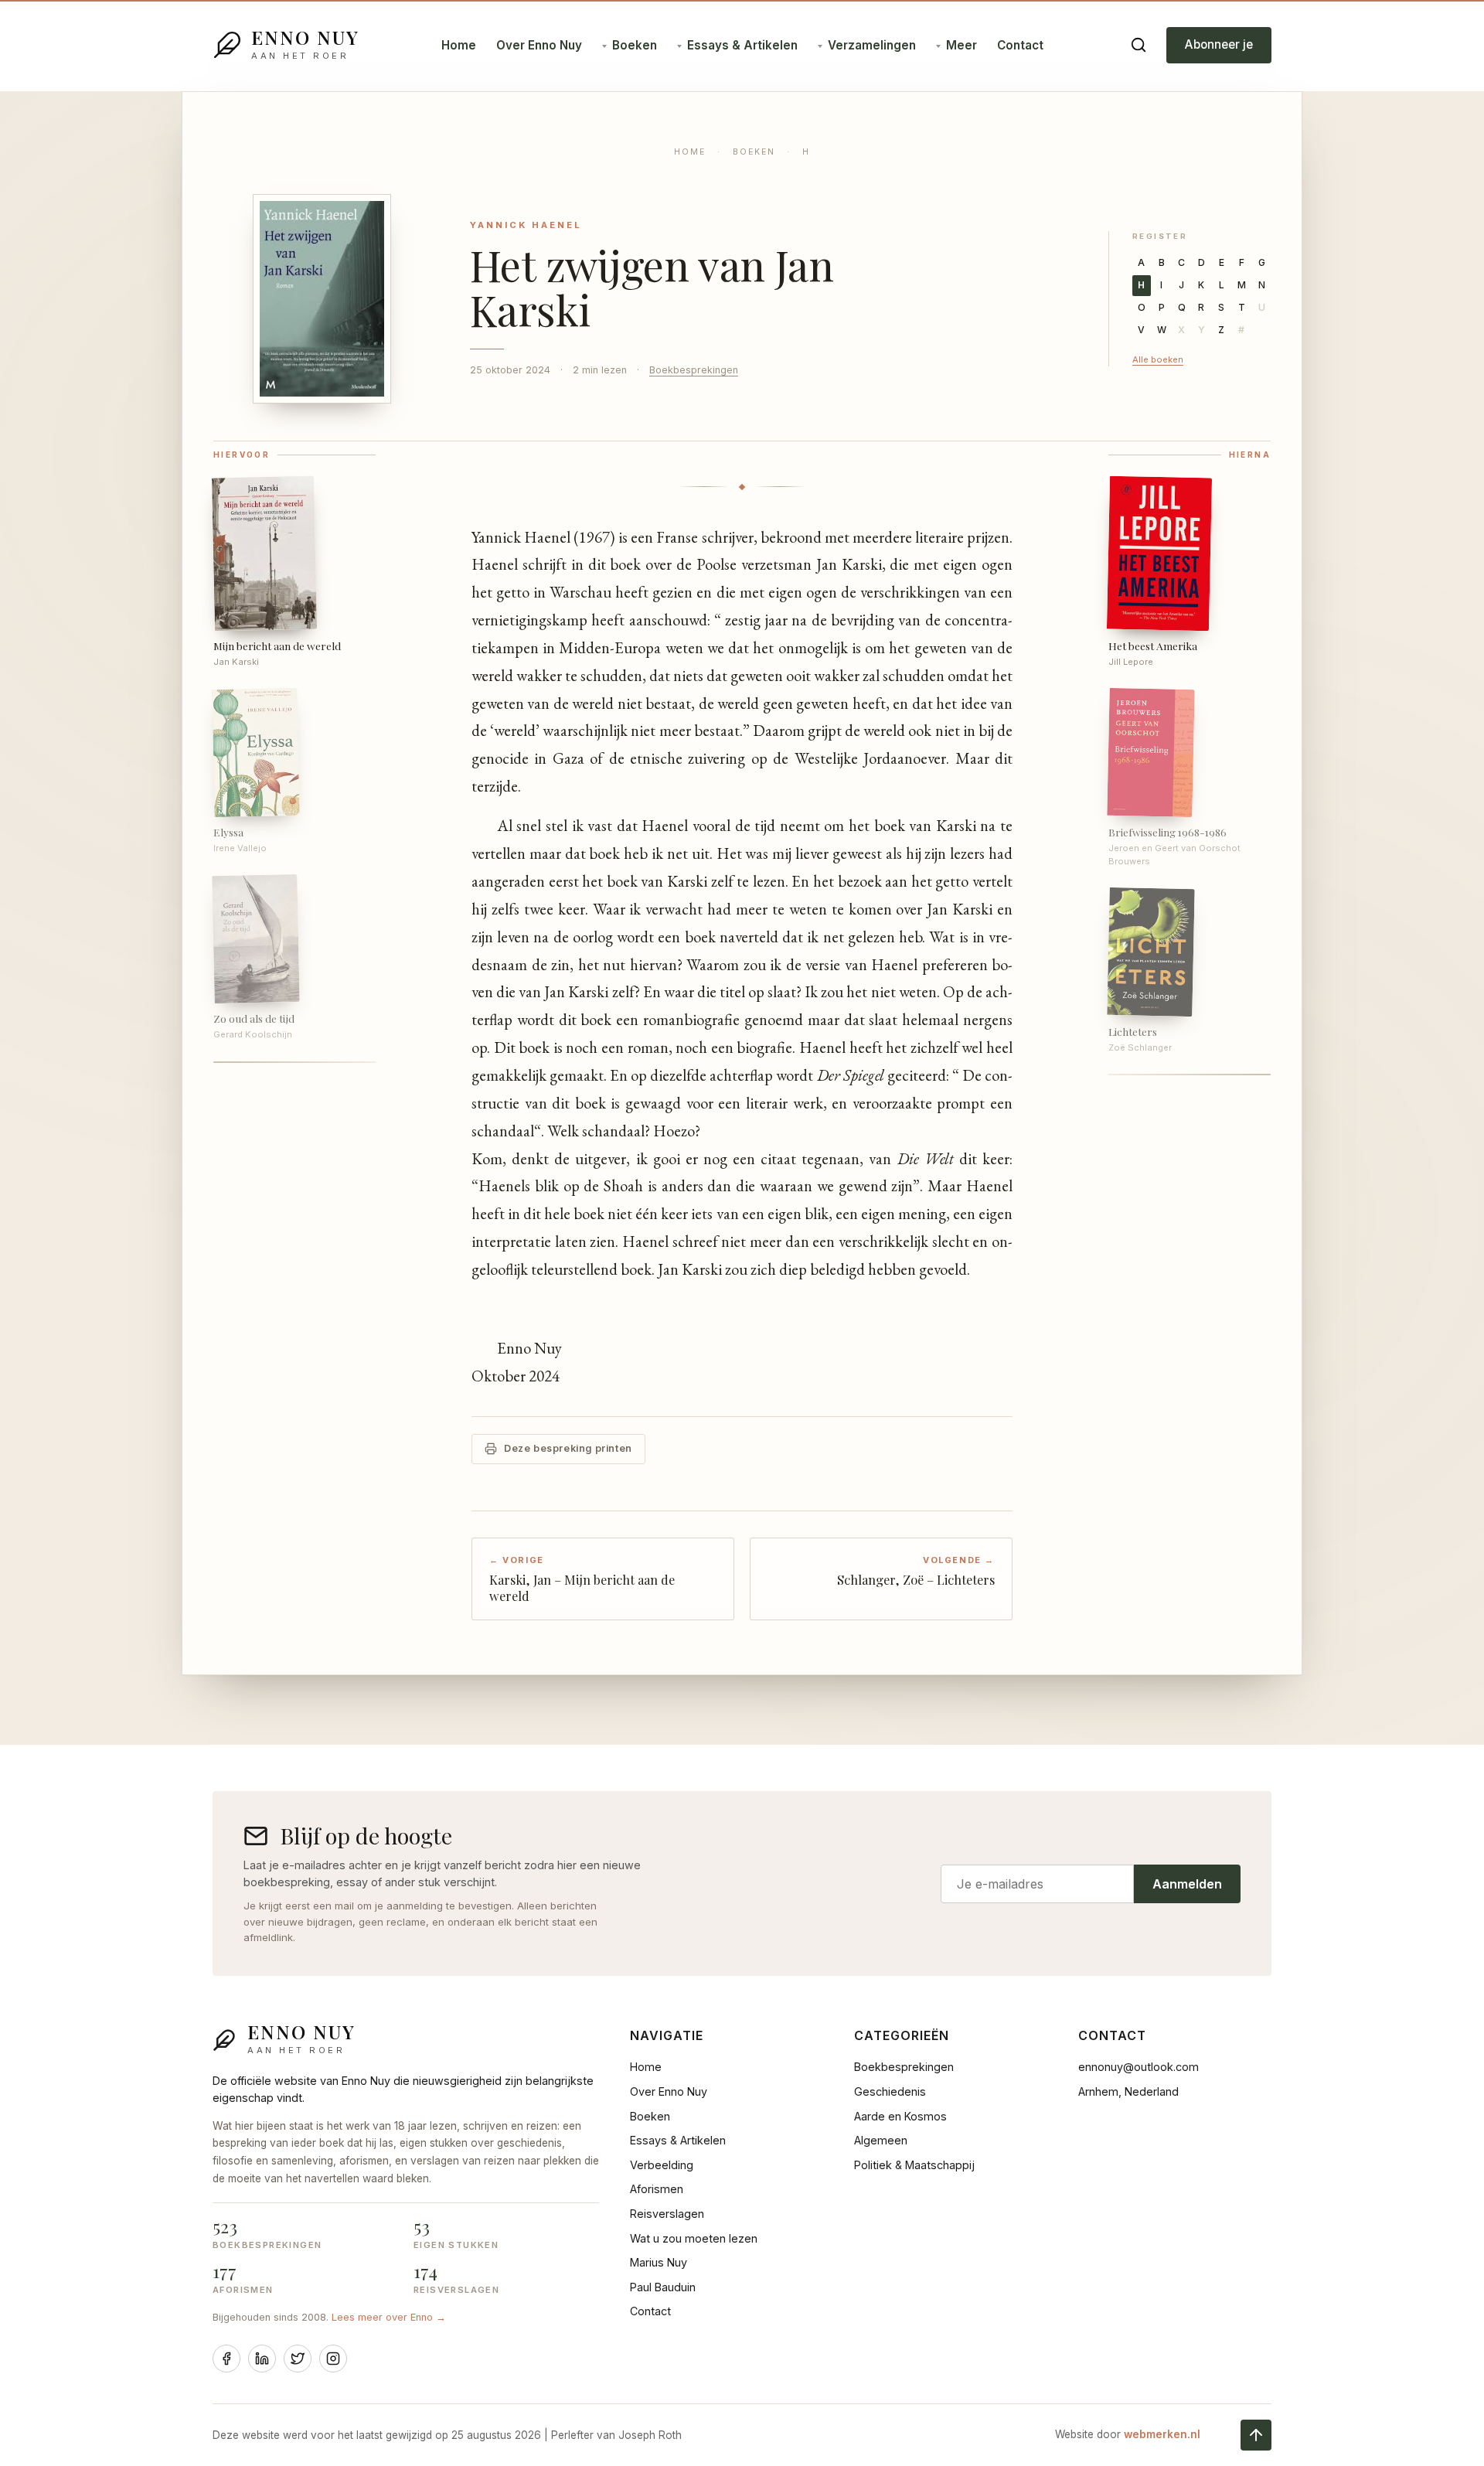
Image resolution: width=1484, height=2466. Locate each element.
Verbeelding (662, 2165)
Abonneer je (1219, 44)
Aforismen (657, 2189)
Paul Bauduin (663, 2287)
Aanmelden (1187, 1884)
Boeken (635, 45)
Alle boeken (1158, 359)
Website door (1128, 2434)
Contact (1020, 45)
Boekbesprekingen (694, 370)
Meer (962, 45)
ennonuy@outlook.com (1139, 2067)
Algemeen (881, 2140)
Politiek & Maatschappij (914, 2165)
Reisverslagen (667, 2214)
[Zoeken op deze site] (1139, 45)
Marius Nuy (659, 2262)
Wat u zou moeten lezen (694, 2238)
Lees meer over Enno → (389, 2317)
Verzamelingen (872, 45)
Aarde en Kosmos (900, 2116)
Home (459, 45)
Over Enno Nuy (539, 45)
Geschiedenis (890, 2091)
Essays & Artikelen (742, 45)
